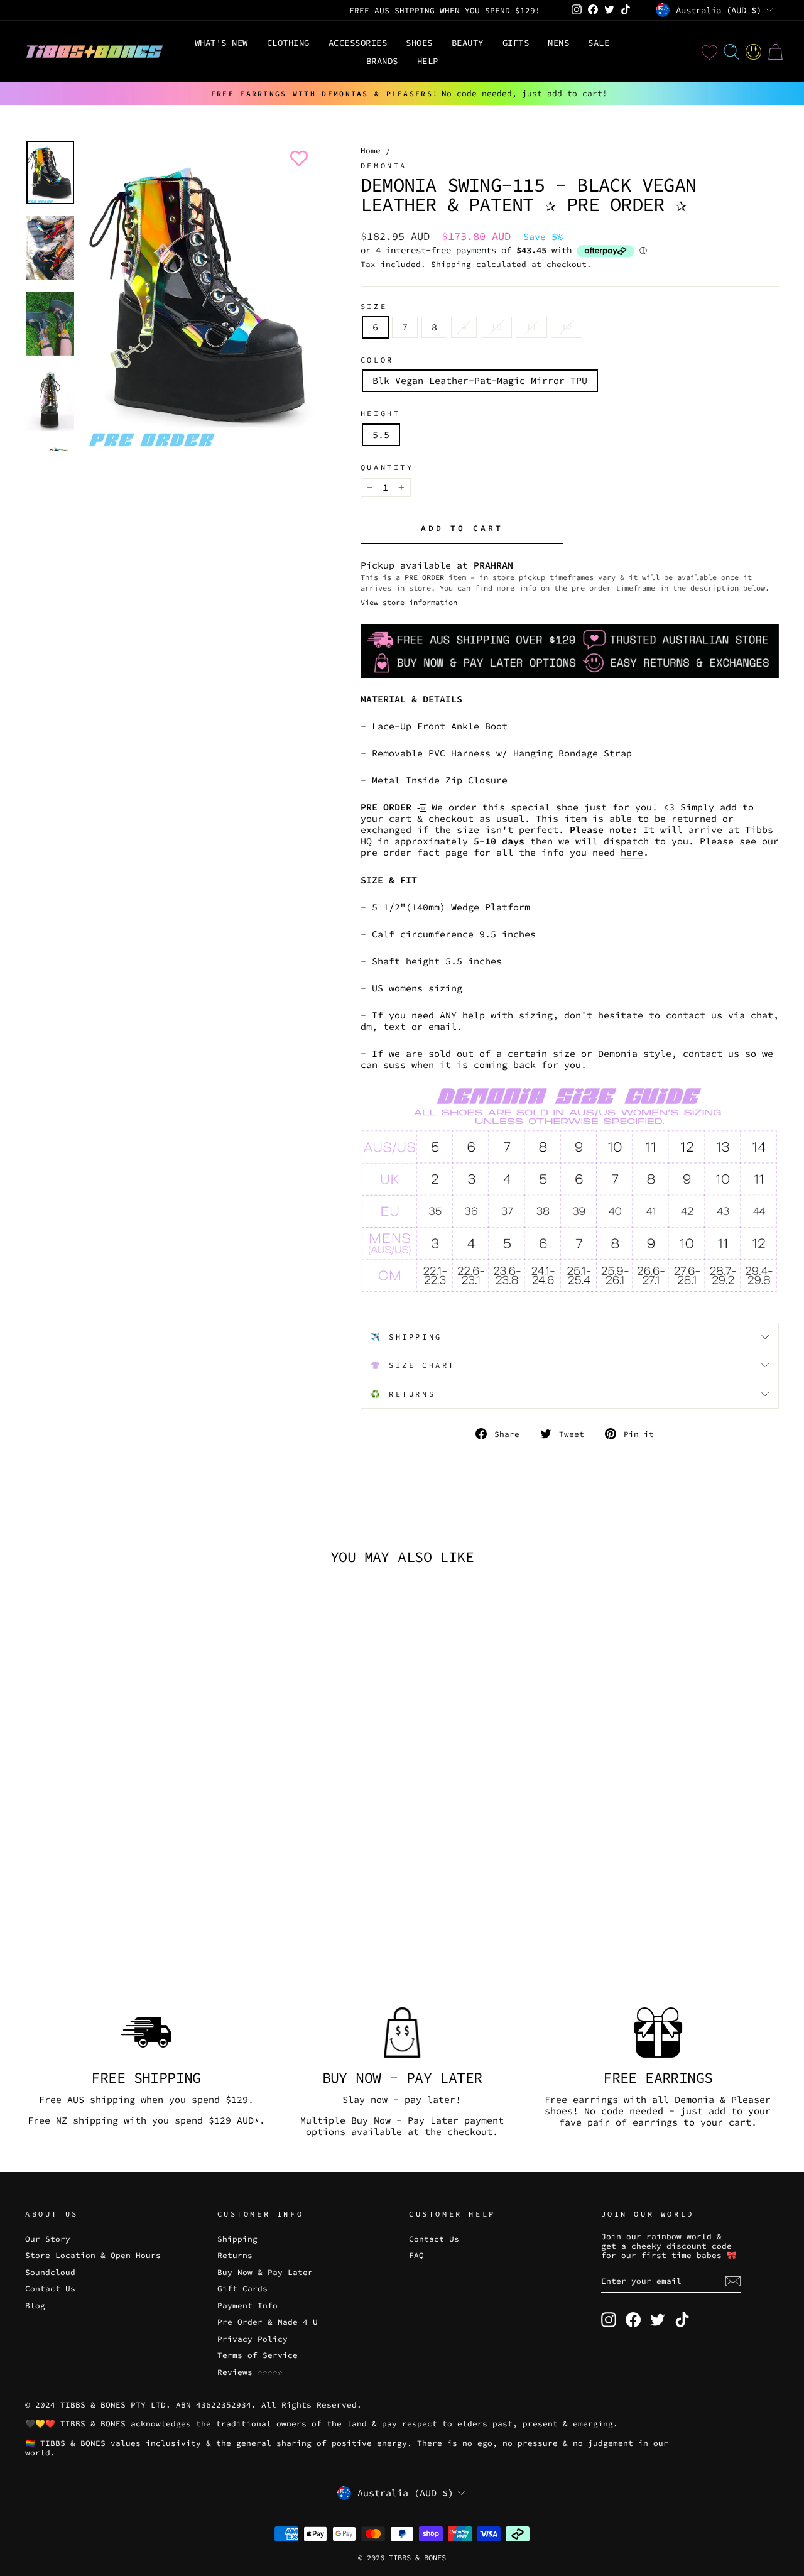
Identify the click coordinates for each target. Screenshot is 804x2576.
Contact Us (50, 2288)
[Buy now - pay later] (402, 2033)
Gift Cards (242, 2288)
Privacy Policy (253, 2339)
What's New (221, 43)
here (632, 853)
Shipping (451, 264)
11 (531, 327)
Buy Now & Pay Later (265, 2272)
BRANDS (382, 61)
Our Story (48, 2239)
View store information (409, 602)
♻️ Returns (403, 1394)
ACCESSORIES (358, 43)
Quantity (387, 467)
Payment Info (247, 2305)
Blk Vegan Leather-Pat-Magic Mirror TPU (480, 380)
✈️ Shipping (406, 1337)
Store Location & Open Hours (93, 2255)
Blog (35, 2305)
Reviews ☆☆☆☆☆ (250, 2372)
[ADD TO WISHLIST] (296, 158)
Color (377, 360)
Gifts (516, 43)
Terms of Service (258, 2355)
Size (374, 307)
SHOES (419, 43)
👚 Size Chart (413, 1365)
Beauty (468, 43)
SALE (599, 43)
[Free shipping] (146, 2033)
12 (567, 327)
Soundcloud (50, 2272)
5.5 (381, 434)
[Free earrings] (658, 2033)
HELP (428, 61)
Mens (558, 43)
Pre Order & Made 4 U (268, 2322)
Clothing (288, 43)
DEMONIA (384, 166)
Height (381, 413)
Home (371, 150)
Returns (235, 2255)
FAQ (416, 2255)
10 (496, 327)
